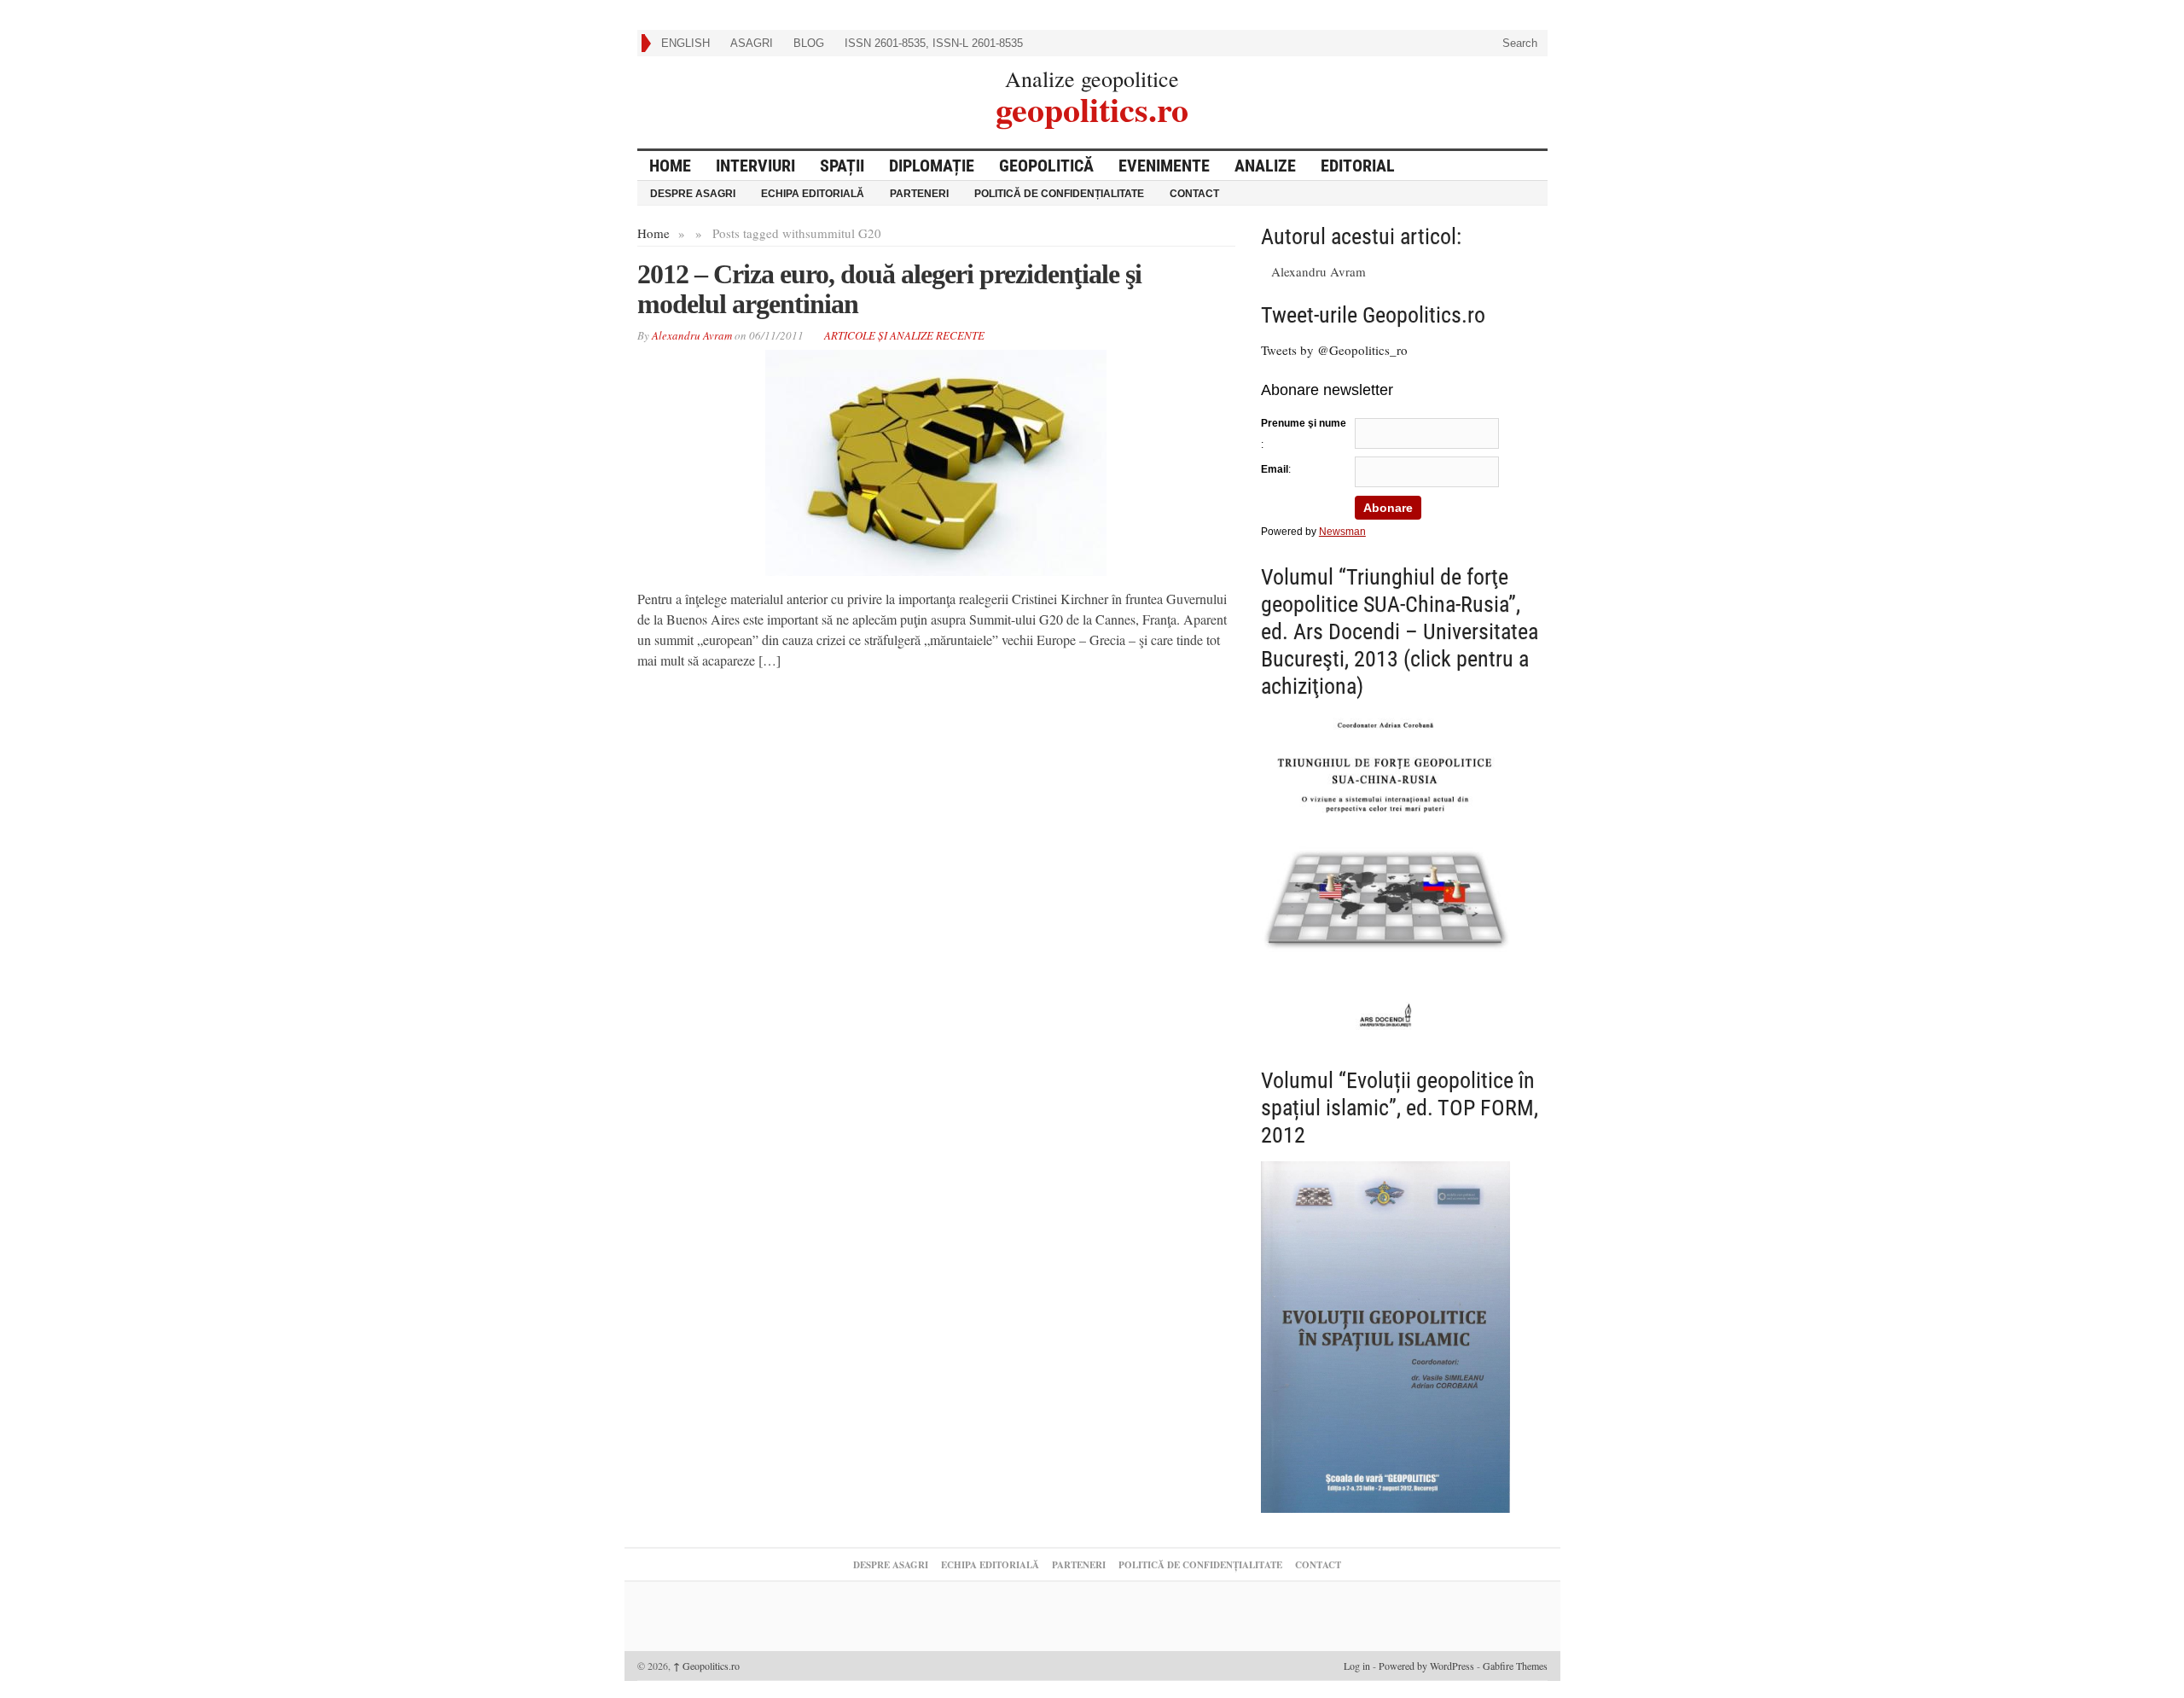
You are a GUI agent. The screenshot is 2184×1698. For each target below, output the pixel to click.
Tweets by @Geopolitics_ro (1334, 350)
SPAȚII (842, 166)
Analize (1265, 166)
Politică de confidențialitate (1059, 194)
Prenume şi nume (1304, 423)
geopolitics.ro (1092, 107)
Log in (1357, 1666)
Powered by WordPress (1426, 1666)
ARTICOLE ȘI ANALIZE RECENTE (904, 335)
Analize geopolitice (1092, 79)
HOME (670, 166)
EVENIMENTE (1164, 166)
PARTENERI (919, 194)
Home (653, 233)
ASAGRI (752, 43)
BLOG (809, 43)
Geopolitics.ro (706, 1666)
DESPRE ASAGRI (693, 194)
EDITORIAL (1358, 166)
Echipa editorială (813, 194)
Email (1275, 469)
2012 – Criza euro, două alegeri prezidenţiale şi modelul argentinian (889, 289)
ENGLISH (685, 43)
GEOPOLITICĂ (1046, 166)
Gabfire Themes (1515, 1666)
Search (1518, 43)
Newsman (1342, 532)
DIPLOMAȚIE (932, 166)
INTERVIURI (755, 166)
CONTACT (1194, 194)
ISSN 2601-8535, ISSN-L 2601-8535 (934, 43)
